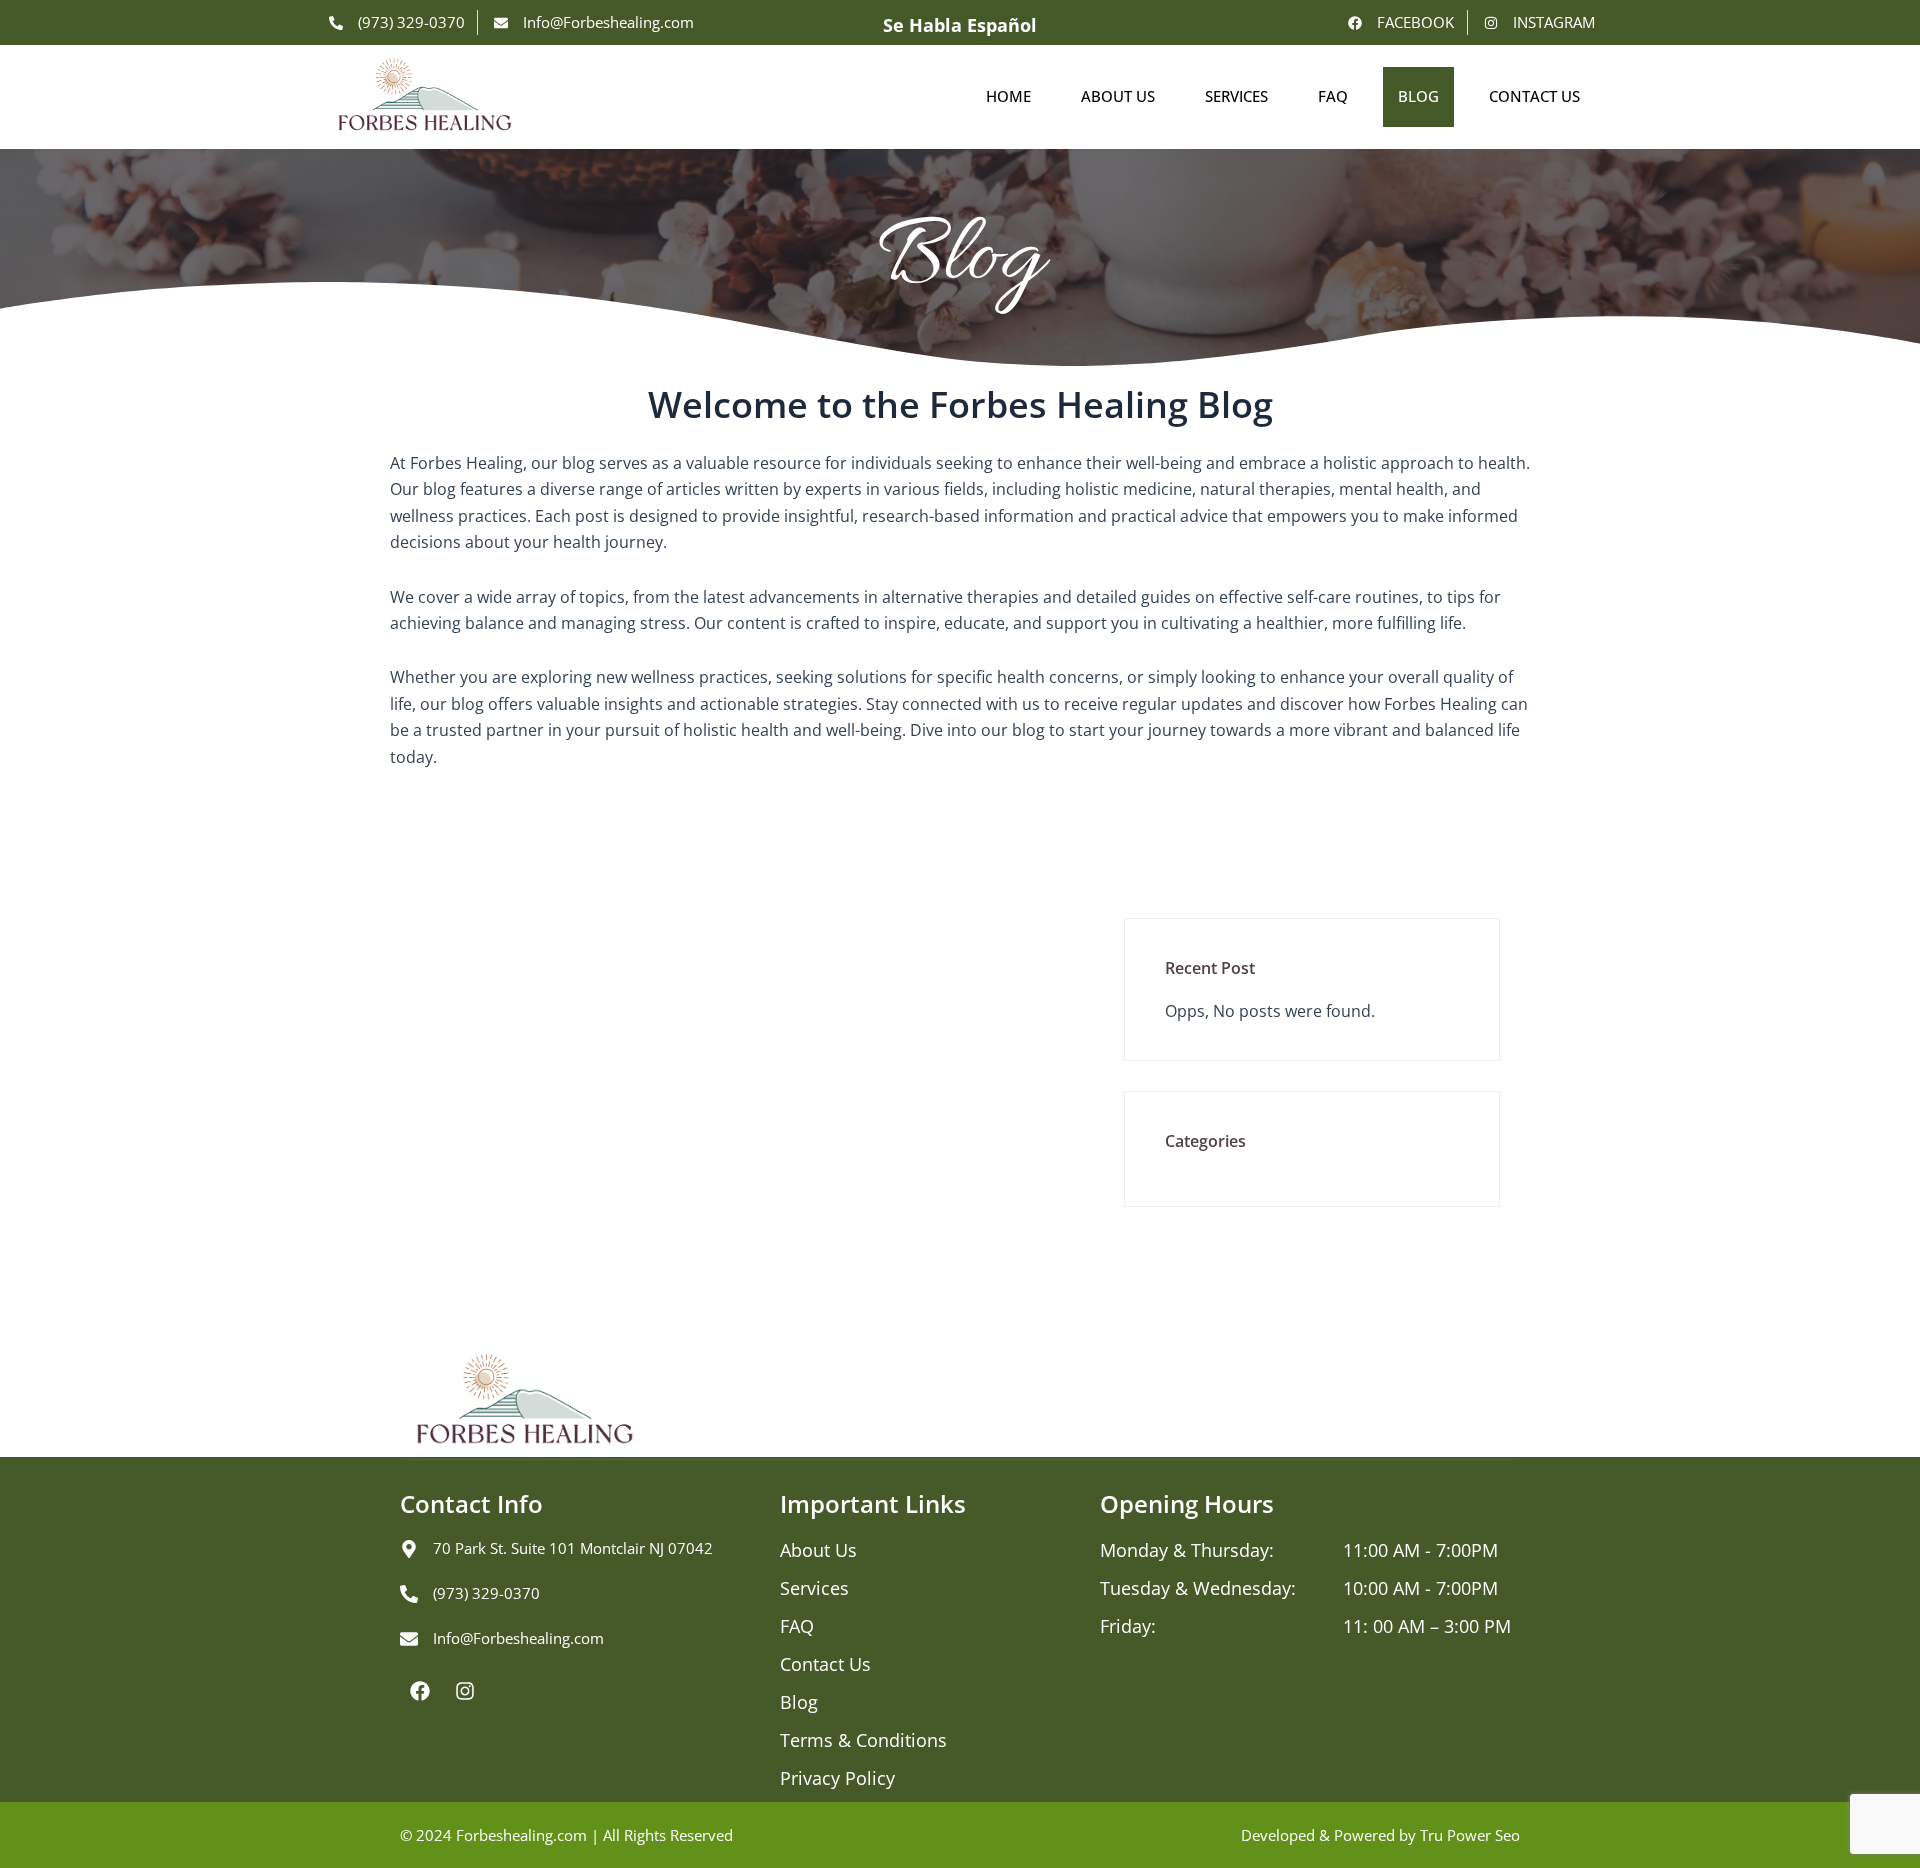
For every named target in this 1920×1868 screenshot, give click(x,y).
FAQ (1333, 96)
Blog (1418, 96)
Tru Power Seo (1470, 1835)
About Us (1118, 96)
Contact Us (1534, 96)
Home (1008, 96)
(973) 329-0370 (486, 1593)
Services (1236, 96)
